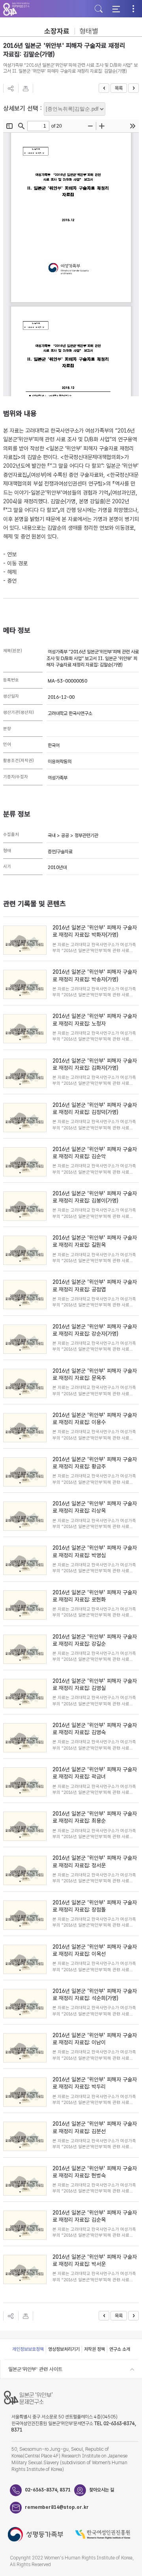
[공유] (11, 88)
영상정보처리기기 (64, 2349)
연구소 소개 (120, 2349)
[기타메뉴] (133, 9)
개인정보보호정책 (28, 2349)
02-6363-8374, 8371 (48, 2490)
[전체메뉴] (116, 9)
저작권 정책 (94, 2349)
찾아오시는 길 (102, 2490)
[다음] (134, 88)
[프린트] (26, 88)
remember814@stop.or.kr (50, 2507)
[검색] (99, 9)
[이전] (104, 88)
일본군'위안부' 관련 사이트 (35, 2369)
